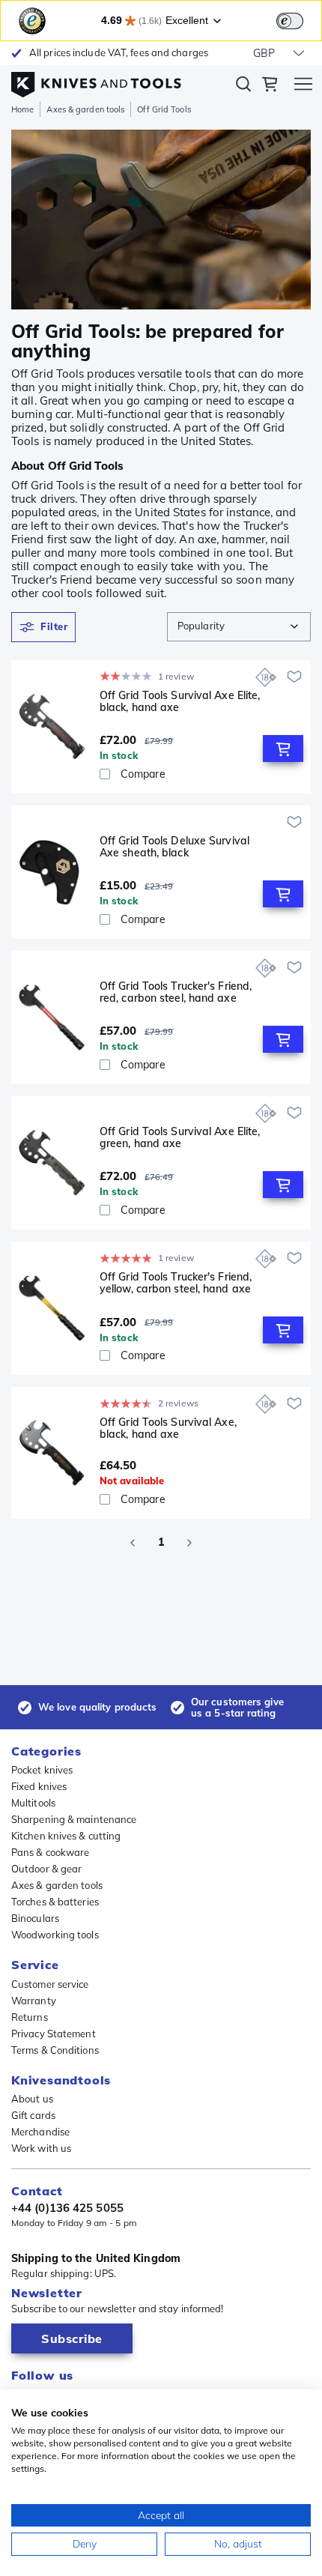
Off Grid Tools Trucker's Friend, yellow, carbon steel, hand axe (176, 1283)
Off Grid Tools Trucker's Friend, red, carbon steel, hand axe (176, 992)
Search (243, 87)
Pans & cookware (51, 1852)
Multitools (33, 1803)
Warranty (34, 2001)
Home (22, 109)
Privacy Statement (54, 2034)
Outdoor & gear (46, 1869)
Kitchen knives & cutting (66, 1836)
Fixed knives (39, 1786)
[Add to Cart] (283, 749)
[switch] (290, 21)
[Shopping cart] (270, 86)
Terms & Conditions (55, 2050)
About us (32, 2099)
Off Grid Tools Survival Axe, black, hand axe (168, 1428)
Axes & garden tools (85, 109)
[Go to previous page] (133, 1543)
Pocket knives (42, 1770)
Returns (30, 2017)
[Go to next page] (189, 1543)
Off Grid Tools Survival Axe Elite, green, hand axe (180, 1138)
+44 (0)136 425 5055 (67, 2208)
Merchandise (40, 2132)
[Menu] (303, 86)
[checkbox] (105, 774)
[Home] (96, 81)
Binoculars (35, 1918)
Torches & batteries (55, 1902)
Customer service (50, 1984)
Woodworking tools (55, 1935)
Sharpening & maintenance (74, 1819)
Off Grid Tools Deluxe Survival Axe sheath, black (174, 847)
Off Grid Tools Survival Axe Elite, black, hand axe (180, 702)
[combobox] (239, 627)
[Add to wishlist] (294, 677)
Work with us (41, 2148)
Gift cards (33, 2115)
